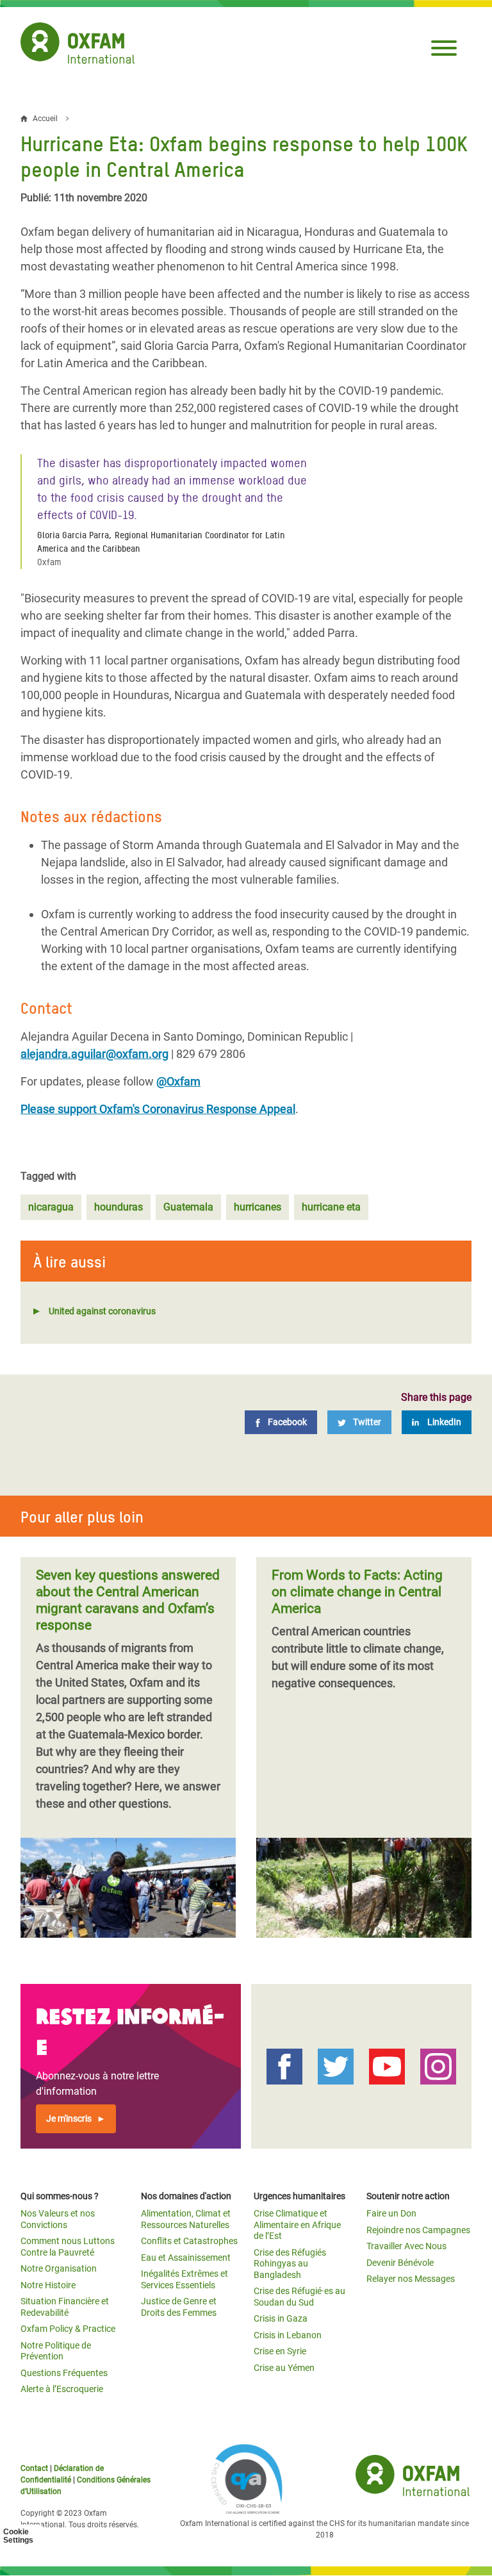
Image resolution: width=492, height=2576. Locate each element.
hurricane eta (331, 1207)
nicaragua (51, 1207)
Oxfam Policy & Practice (68, 2329)
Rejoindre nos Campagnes (418, 2230)
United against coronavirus (102, 1311)
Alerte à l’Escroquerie (62, 2389)
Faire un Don (391, 2213)
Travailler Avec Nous (406, 2246)
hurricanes (258, 1207)
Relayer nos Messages (411, 2279)
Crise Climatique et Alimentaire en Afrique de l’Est (297, 2225)
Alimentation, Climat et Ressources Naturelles (186, 2219)
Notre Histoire (48, 2285)
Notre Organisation (59, 2268)
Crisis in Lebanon (288, 2335)
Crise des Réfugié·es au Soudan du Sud (299, 2297)
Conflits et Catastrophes (189, 2241)
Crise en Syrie (280, 2351)
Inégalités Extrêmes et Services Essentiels (184, 2279)
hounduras (119, 1207)
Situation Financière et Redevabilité (65, 2307)
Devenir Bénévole (400, 2263)
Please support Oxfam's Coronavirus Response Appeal (158, 1109)
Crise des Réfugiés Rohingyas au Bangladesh (290, 2264)
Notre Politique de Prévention (56, 2351)
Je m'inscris (69, 2118)
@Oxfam (178, 1081)
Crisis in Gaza (281, 2318)
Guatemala (188, 1207)
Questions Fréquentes (64, 2373)
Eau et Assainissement (186, 2258)
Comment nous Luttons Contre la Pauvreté (68, 2247)
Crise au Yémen (284, 2368)
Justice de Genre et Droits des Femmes (179, 2307)
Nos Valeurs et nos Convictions (58, 2219)
